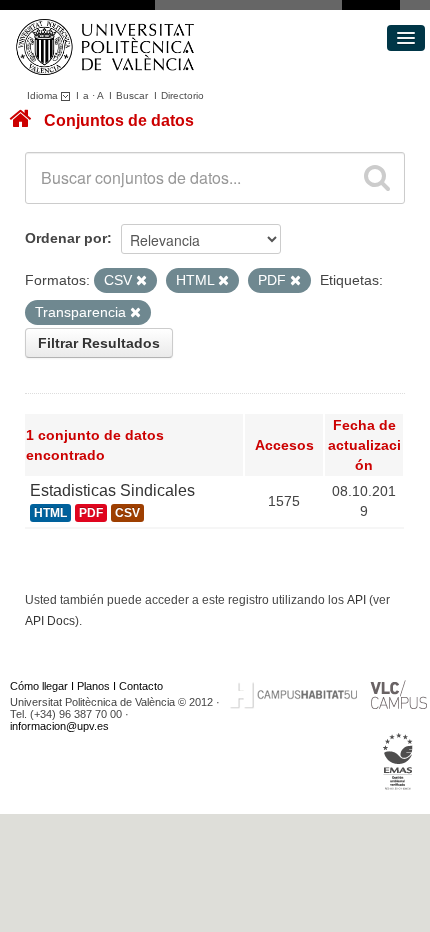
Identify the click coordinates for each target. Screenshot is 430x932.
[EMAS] (398, 761)
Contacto (141, 686)
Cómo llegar (39, 686)
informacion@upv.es (59, 726)
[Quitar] (141, 281)
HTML (50, 513)
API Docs (50, 621)
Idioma (44, 95)
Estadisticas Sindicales (112, 490)
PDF (91, 513)
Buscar (132, 95)
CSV (127, 513)
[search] (377, 178)
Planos (93, 686)
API (356, 600)
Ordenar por (66, 238)
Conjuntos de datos (119, 120)
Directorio (182, 95)
